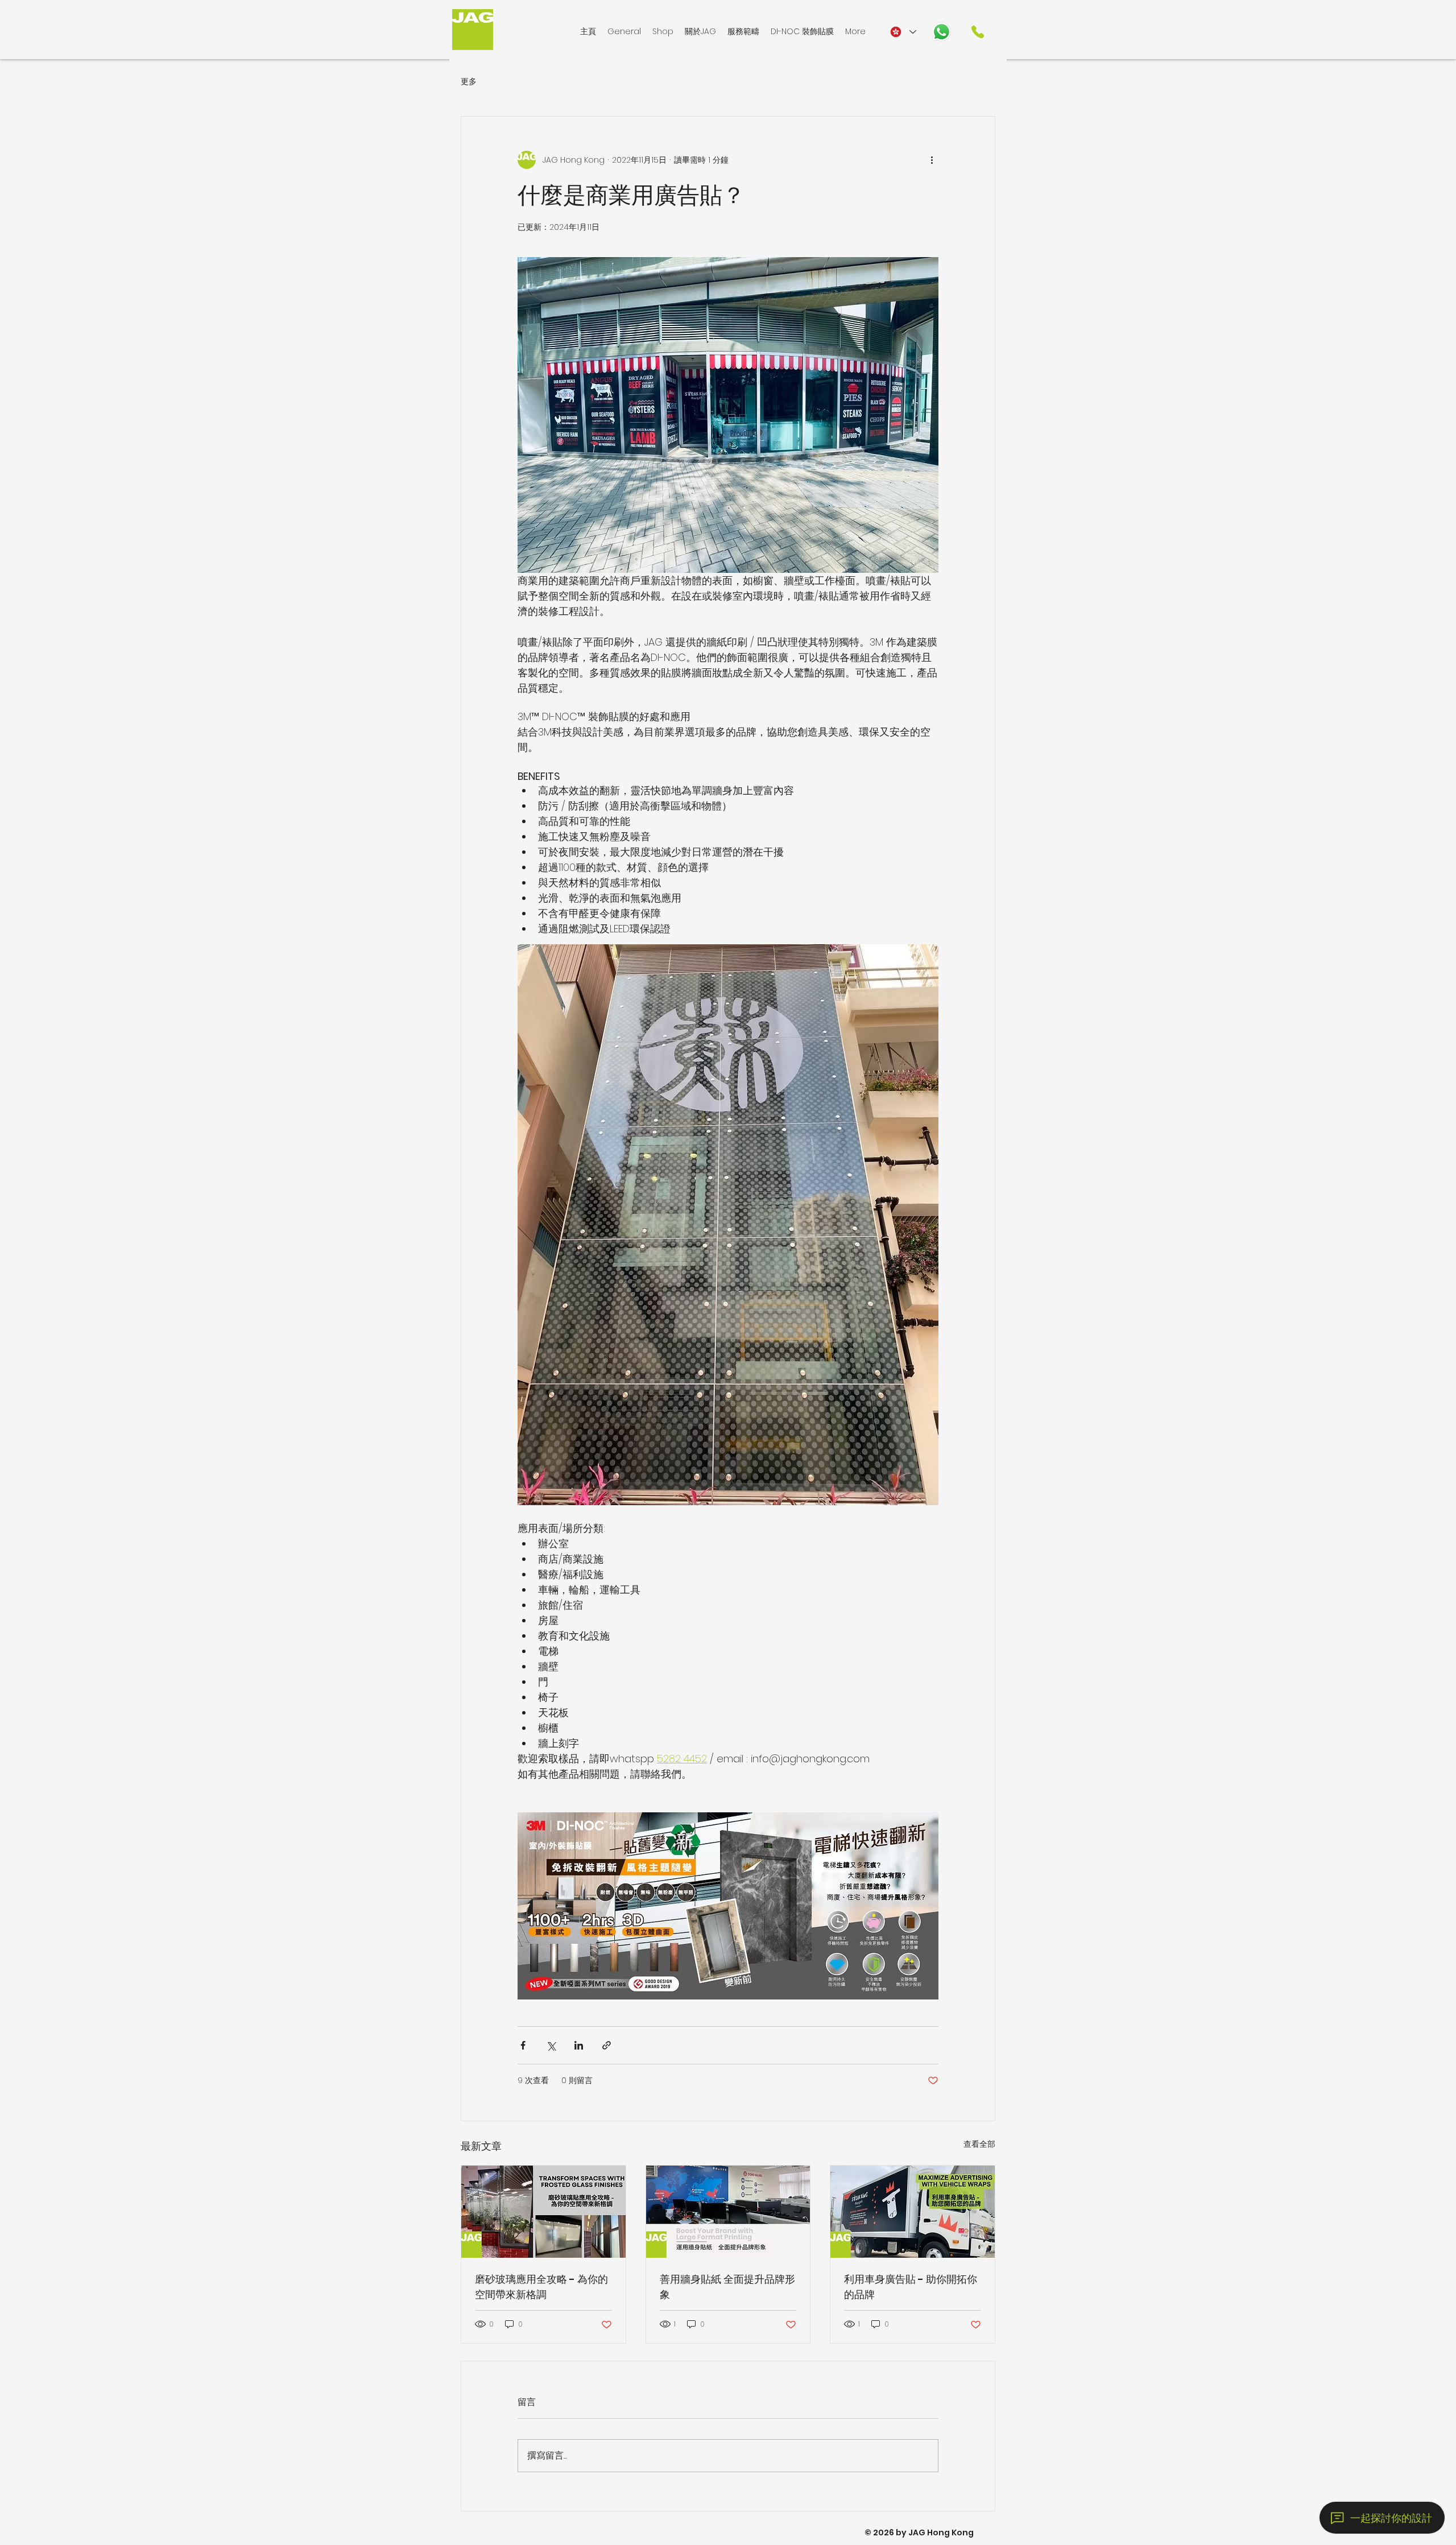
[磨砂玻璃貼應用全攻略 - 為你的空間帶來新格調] (543, 2212)
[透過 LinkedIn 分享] (579, 2045)
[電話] (978, 32)
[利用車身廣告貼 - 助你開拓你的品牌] (913, 2212)
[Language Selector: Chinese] (903, 32)
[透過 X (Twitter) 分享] (551, 2045)
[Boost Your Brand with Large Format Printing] (728, 2212)
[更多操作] (932, 160)
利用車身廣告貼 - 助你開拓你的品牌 (911, 2287)
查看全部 (979, 2144)
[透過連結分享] (607, 2045)
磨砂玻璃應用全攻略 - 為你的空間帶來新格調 (541, 2287)
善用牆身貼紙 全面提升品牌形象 (727, 2287)
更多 (469, 82)
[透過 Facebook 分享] (523, 2045)
